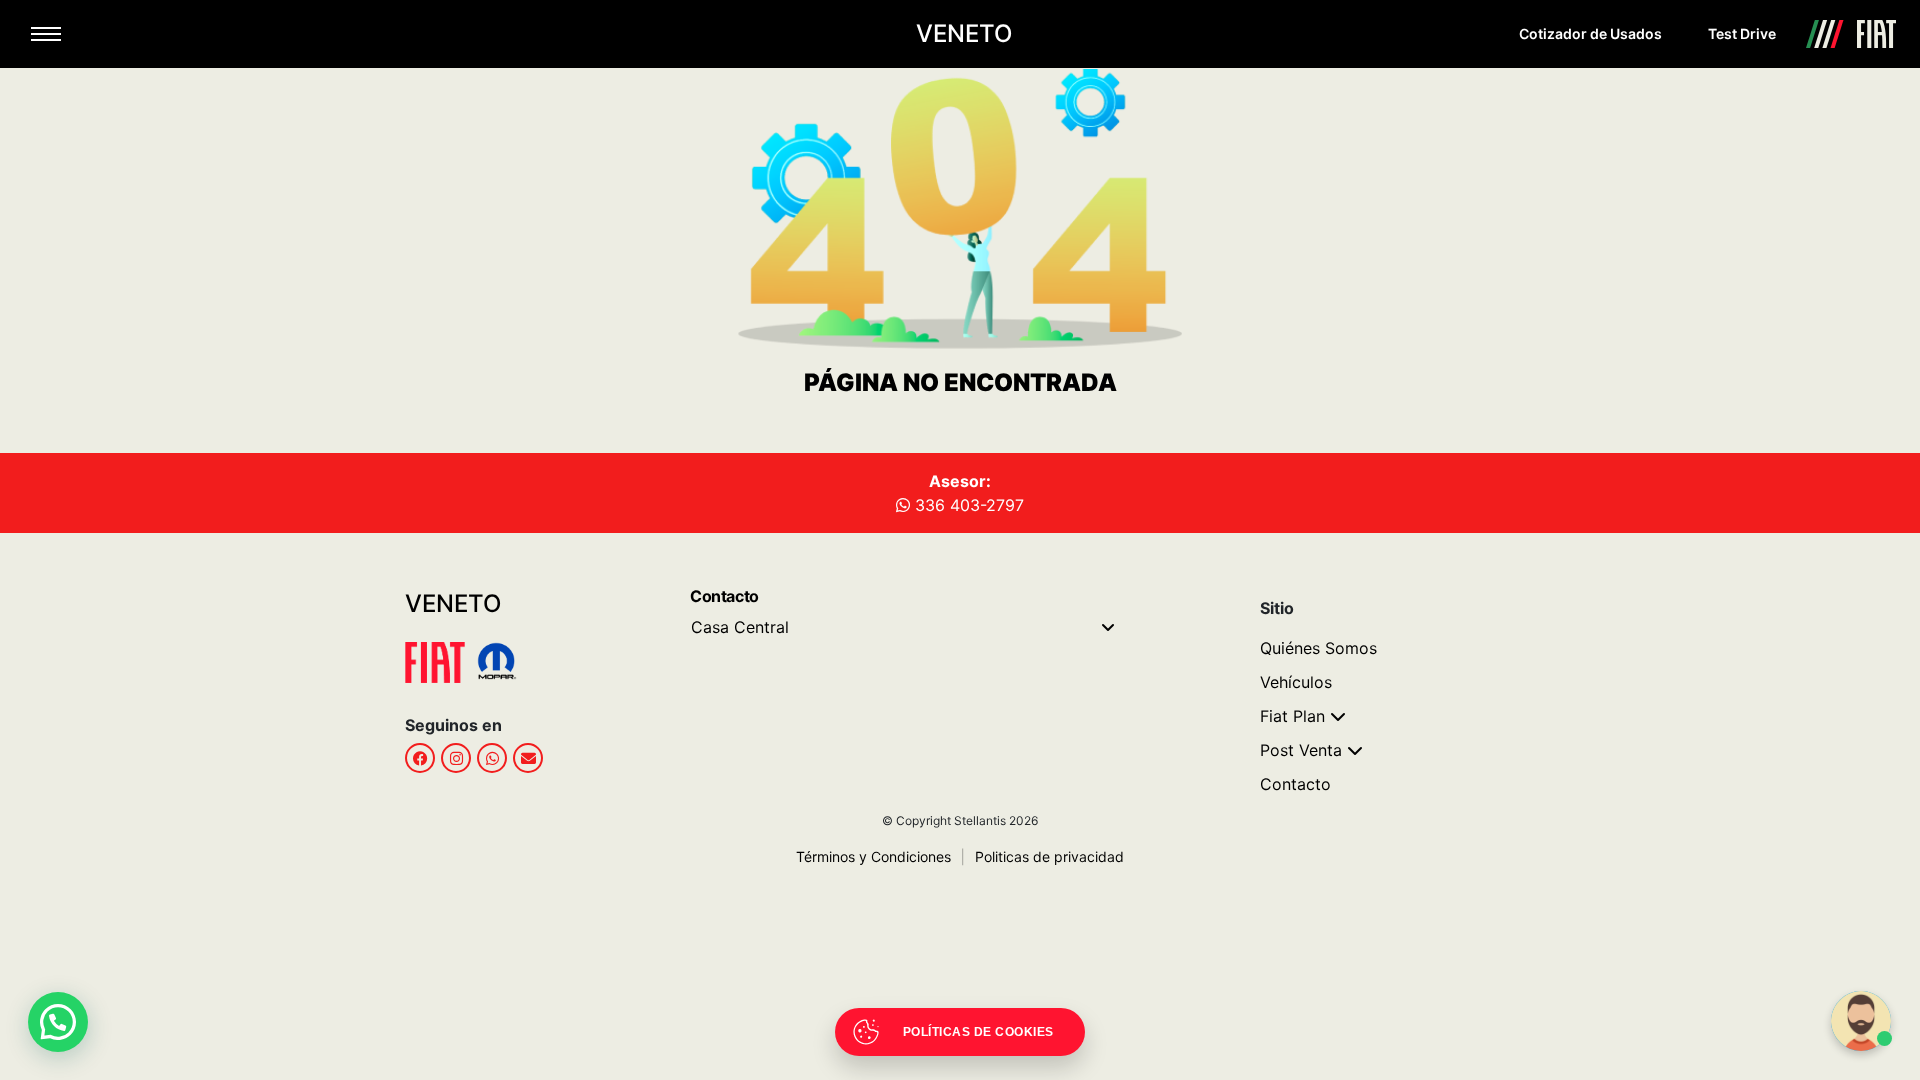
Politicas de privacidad (1042, 856)
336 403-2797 (967, 505)
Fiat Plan (1292, 716)
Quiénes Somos (1318, 648)
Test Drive (1742, 33)
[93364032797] (492, 758)
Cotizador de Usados (1590, 33)
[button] (58, 1022)
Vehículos (1296, 682)
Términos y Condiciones (873, 856)
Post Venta (1301, 750)
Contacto (1295, 784)
